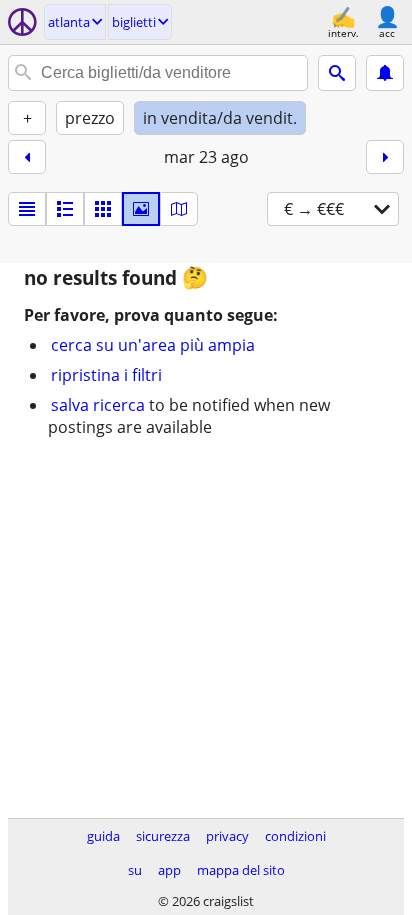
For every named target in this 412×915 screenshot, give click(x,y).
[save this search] (385, 73)
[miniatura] (65, 209)
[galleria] (141, 209)
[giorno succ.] (385, 157)
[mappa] (179, 209)
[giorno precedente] (27, 157)
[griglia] (103, 209)
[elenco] (27, 209)
